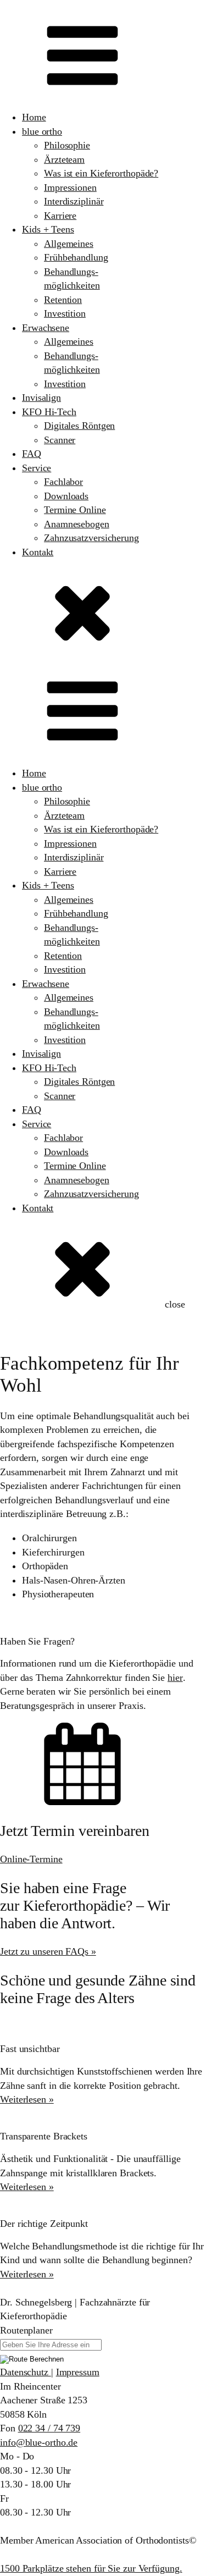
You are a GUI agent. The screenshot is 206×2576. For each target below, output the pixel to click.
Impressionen (70, 187)
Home (34, 117)
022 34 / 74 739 (49, 2428)
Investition (65, 313)
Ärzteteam (64, 159)
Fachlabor (63, 482)
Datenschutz (26, 2372)
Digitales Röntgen (79, 426)
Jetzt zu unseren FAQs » (48, 1951)
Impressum (78, 2372)
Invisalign (41, 398)
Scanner (60, 440)
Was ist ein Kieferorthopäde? (101, 173)
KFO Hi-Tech (49, 412)
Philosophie (67, 145)
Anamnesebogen (77, 524)
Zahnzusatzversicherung (91, 538)
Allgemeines (69, 244)
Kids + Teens (48, 229)
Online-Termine (31, 1859)
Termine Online (75, 510)
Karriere (60, 216)
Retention (63, 300)
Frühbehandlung (76, 257)
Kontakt (38, 552)
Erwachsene (46, 328)
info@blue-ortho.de (39, 2442)
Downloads (66, 496)
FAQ (32, 454)
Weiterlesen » (27, 2099)
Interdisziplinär (74, 201)
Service (37, 468)
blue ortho (42, 131)
